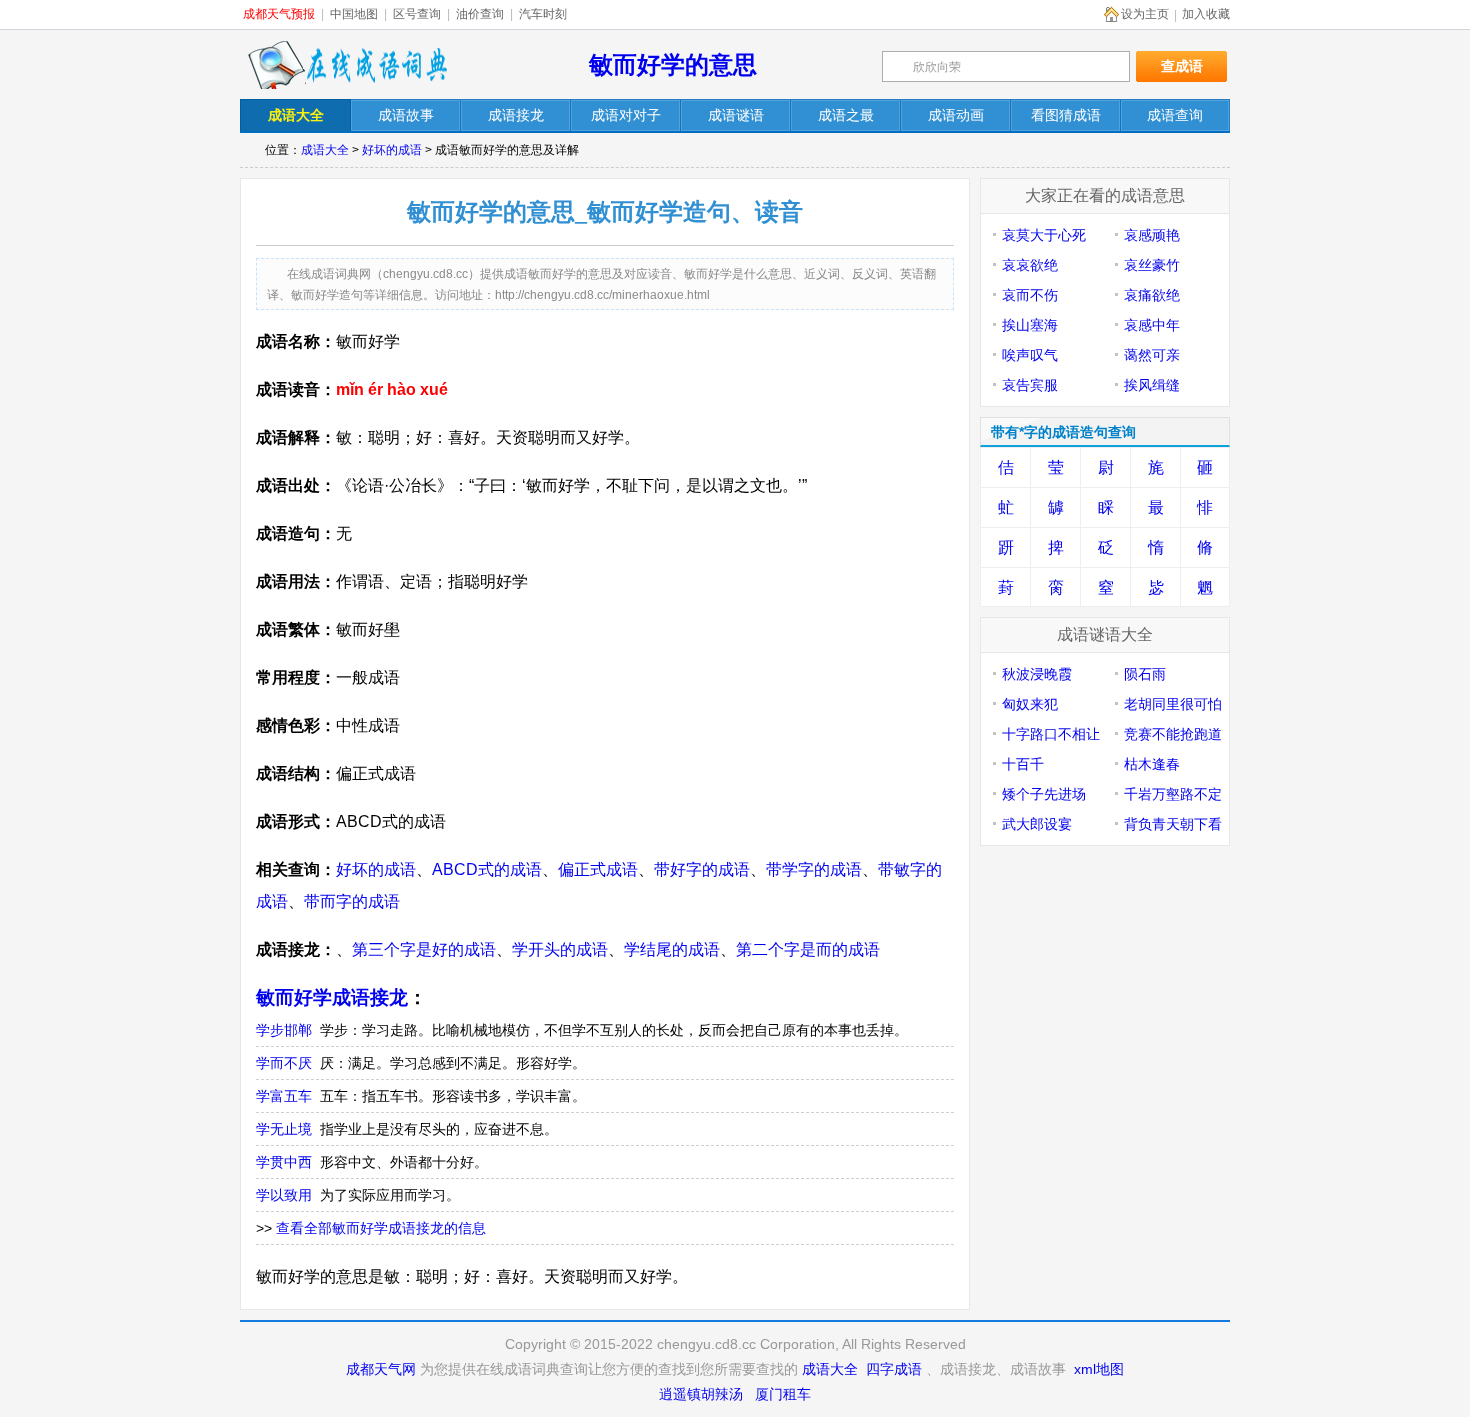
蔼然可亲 (1152, 355)
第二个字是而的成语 (808, 949)
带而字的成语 (352, 901)
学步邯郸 (284, 1030)
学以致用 (284, 1195)
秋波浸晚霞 (1037, 674)
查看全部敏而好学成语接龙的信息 (381, 1228)
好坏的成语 (392, 150)
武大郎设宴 (1037, 824)
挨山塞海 (1030, 325)
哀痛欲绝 (1152, 295)
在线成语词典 (347, 65)
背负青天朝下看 (1173, 824)
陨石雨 (1145, 674)
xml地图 (1099, 1369)
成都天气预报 (279, 14)
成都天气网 (381, 1369)
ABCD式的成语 (487, 869)
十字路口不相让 (1051, 734)
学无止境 (284, 1129)
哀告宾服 (1030, 385)
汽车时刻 (543, 14)
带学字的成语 (814, 869)
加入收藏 (1206, 14)
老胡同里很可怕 (1173, 704)
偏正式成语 (598, 869)
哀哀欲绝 (1030, 265)
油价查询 (480, 14)
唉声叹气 (1030, 355)
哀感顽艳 (1152, 235)
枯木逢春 (1152, 764)
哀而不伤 (1030, 295)
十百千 (1023, 764)
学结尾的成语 (672, 949)
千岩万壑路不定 (1173, 794)
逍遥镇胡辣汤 (701, 1394)
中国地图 (354, 14)
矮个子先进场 (1044, 794)
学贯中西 (284, 1162)
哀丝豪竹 (1152, 265)
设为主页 (1145, 14)
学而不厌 (284, 1063)
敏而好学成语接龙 (332, 997)
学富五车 (284, 1096)
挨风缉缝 (1152, 385)
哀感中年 (1152, 325)
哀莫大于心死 (1044, 235)
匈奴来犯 (1030, 704)
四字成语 (894, 1369)
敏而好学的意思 (673, 64)
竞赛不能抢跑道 (1173, 734)
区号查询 (417, 14)
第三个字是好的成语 (424, 949)
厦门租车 (783, 1394)
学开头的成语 (560, 949)
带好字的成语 (702, 869)
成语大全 (325, 150)
